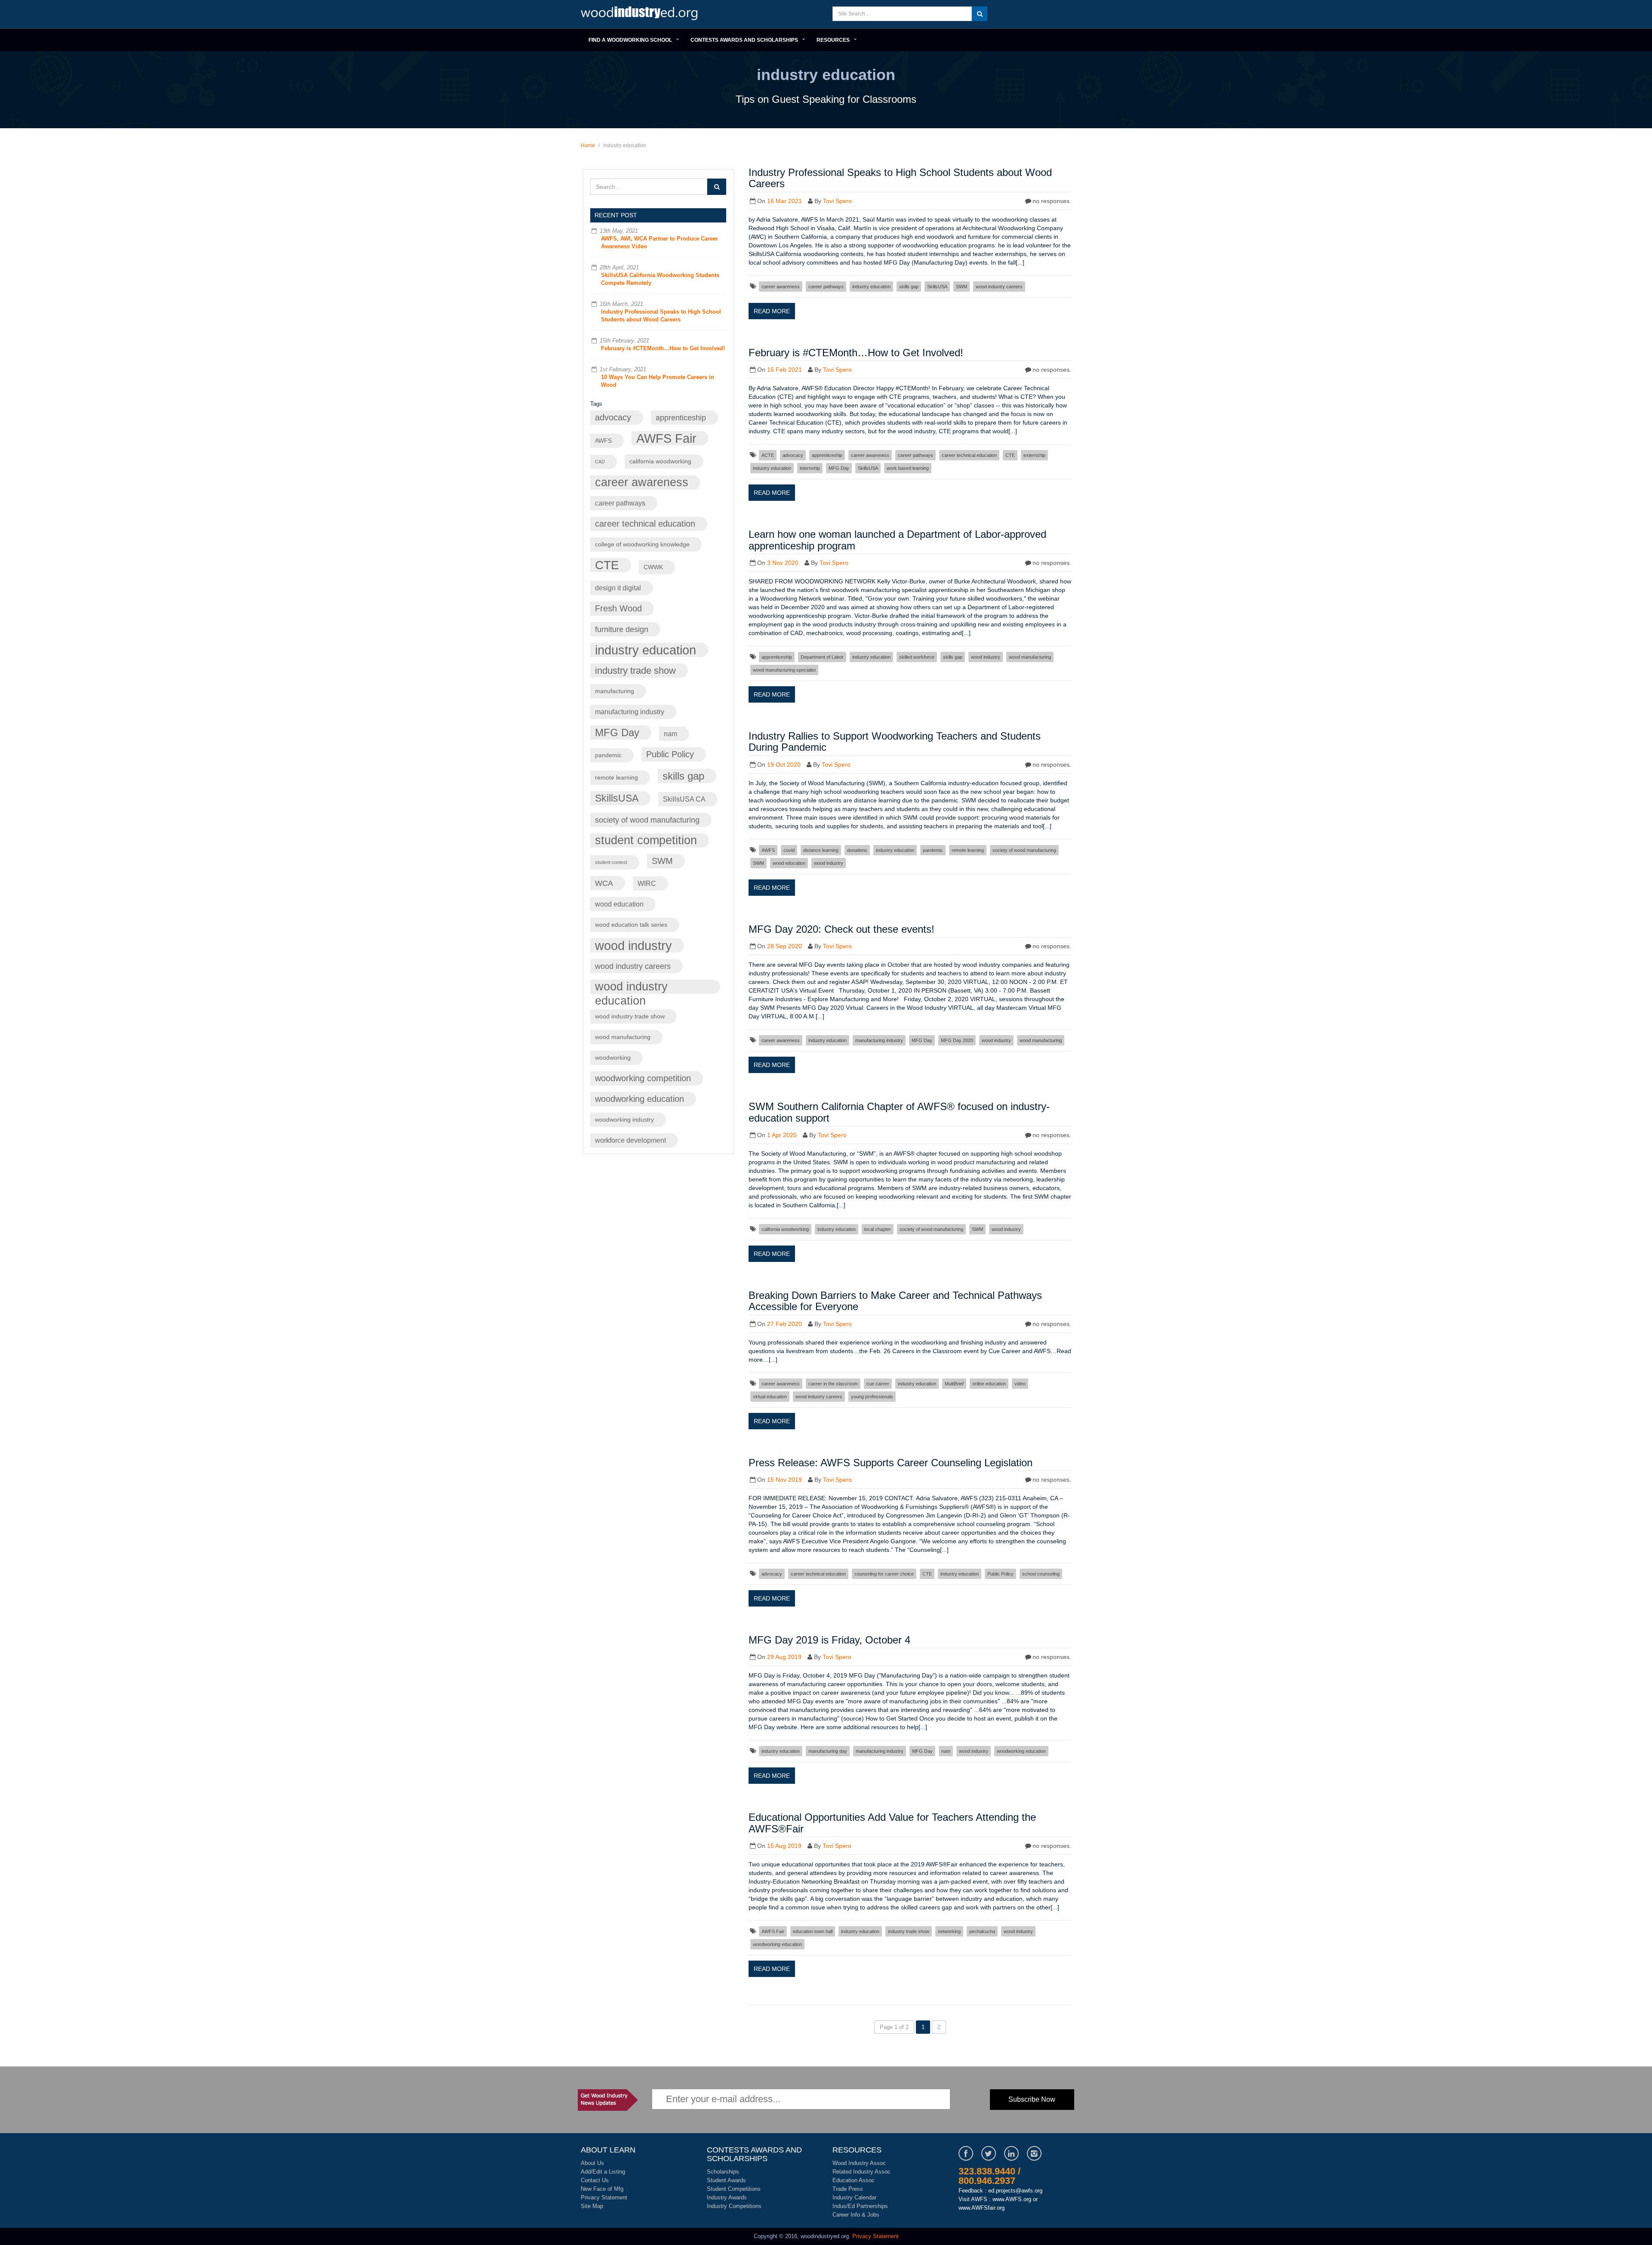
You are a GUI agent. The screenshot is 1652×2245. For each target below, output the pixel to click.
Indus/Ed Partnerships (860, 2206)
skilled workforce (917, 657)
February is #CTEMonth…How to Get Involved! (663, 348)
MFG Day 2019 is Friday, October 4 (829, 1640)
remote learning (616, 778)
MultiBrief (954, 1384)
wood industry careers (633, 966)
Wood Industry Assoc (859, 2163)
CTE (607, 565)
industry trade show (635, 671)
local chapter (878, 1229)
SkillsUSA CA (684, 799)
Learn (641, 14)
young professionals (872, 1397)
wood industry (633, 945)
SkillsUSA (617, 798)
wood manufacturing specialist (784, 670)
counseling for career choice (884, 1574)
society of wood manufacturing (647, 820)
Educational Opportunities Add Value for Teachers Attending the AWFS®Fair (892, 1823)
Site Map (592, 2206)
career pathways (620, 503)
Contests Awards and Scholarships (744, 40)
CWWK (653, 567)
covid (789, 850)
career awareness (642, 482)
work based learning (908, 468)
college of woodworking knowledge (642, 544)
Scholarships (723, 2172)
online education (989, 1384)
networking (949, 1931)
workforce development (630, 1140)
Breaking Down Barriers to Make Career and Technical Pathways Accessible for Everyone (895, 1301)
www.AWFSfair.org (982, 2208)
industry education (646, 650)
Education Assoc (854, 2180)
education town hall (813, 1931)
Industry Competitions (734, 2206)
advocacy (613, 417)
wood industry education (631, 987)
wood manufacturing (623, 1037)
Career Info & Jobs (856, 2215)
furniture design (622, 629)
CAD (600, 462)
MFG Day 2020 (957, 1040)
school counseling (1041, 1574)
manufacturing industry (630, 712)
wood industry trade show (630, 1016)
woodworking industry (624, 1120)
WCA (604, 883)
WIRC (647, 883)
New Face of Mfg (602, 2189)
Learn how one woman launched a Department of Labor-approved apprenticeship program (897, 540)
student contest (611, 862)
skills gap (683, 776)
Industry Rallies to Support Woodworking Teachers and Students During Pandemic (895, 742)
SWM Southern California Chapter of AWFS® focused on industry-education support (899, 1112)
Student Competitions (734, 2189)
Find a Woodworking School (630, 40)
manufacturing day (828, 1751)
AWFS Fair (666, 438)
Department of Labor (822, 657)
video (1020, 1384)
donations (857, 850)
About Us (592, 2163)
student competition (646, 840)
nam (670, 734)
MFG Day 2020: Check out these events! (841, 929)
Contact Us (595, 2180)
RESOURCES (833, 40)
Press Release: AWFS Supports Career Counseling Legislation (891, 1463)
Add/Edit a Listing (603, 2172)
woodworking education (640, 1099)
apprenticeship (681, 418)
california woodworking (660, 461)
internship (810, 468)
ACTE (768, 455)
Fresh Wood (618, 608)
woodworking (613, 1058)
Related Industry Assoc (861, 2172)
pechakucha (982, 1931)
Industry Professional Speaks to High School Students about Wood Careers (900, 178)
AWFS (603, 441)
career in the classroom (833, 1384)
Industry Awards (727, 2197)
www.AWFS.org (1012, 2199)
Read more (772, 311)
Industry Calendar (854, 2197)
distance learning (821, 850)
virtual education (770, 1397)
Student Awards (726, 2180)
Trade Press (848, 2189)
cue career (878, 1384)
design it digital (618, 588)
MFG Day (617, 732)
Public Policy (670, 754)
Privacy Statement (604, 2197)
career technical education (645, 524)
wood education (619, 904)
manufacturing (615, 691)
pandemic (608, 755)
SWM (662, 861)
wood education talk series (631, 925)
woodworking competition (643, 1078)
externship (1034, 455)
